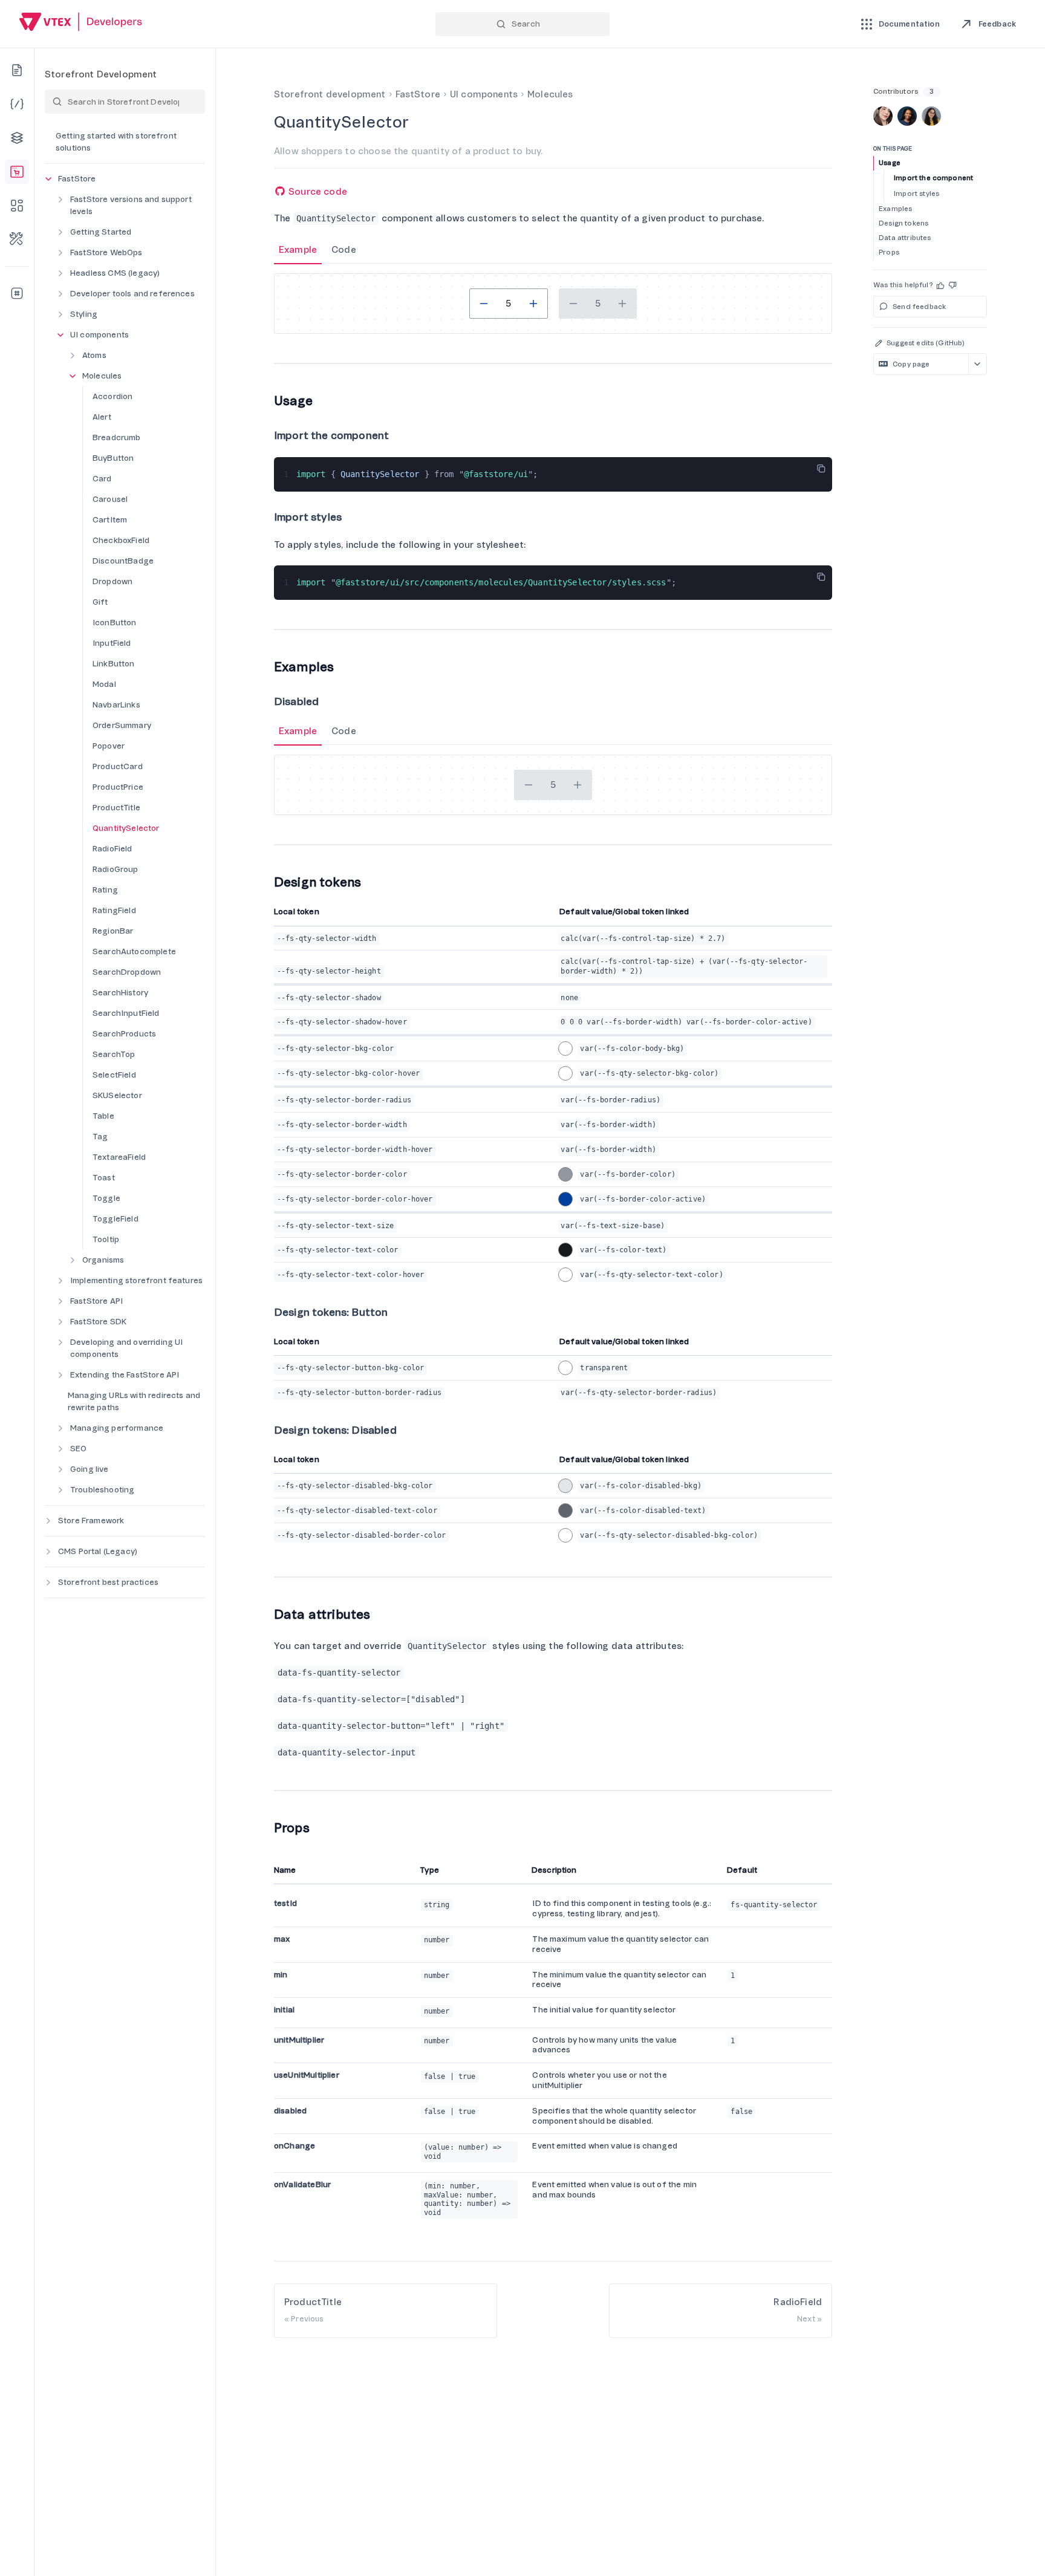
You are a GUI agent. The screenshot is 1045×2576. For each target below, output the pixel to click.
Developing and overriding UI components (126, 1348)
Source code (317, 192)
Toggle (106, 1198)
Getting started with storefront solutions (116, 142)
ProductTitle (116, 808)
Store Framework (91, 1521)
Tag (100, 1137)
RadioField (112, 849)
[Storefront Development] (17, 172)
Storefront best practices (108, 1582)
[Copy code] (821, 469)
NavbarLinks (116, 705)
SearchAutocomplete (134, 951)
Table (103, 1116)
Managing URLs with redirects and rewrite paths (134, 1401)
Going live (90, 1469)
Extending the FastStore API (125, 1375)
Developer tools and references (132, 294)
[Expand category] (60, 200)
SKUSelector (117, 1095)
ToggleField (116, 1219)
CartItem (110, 520)
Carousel (110, 499)
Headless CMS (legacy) (115, 273)
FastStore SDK (98, 1322)
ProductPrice (118, 787)
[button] (941, 285)
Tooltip (106, 1239)
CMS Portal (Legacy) (98, 1551)
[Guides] (17, 70)
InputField (112, 643)
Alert (102, 417)
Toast (104, 1178)
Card (102, 479)
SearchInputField (126, 1013)
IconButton (115, 623)
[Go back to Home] (81, 23)
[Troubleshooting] (17, 239)
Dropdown (112, 581)
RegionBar (113, 931)
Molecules (102, 376)
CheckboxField (121, 540)
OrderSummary (122, 725)
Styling (84, 314)
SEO (78, 1449)
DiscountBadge (123, 561)
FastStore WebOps (106, 252)
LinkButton (114, 664)
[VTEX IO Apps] (17, 206)
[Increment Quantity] (533, 304)
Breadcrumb (117, 437)
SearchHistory (120, 993)
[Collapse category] (48, 179)
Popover (109, 746)
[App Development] (17, 138)
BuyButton (113, 458)
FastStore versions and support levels (131, 205)
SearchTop (114, 1054)
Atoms (94, 355)
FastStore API (96, 1301)
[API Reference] (17, 104)
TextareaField (119, 1157)
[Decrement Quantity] (484, 304)
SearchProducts (124, 1034)
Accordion (112, 396)
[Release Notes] (17, 293)
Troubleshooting (102, 1490)
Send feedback (919, 307)
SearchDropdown (127, 972)
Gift (100, 602)
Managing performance (117, 1428)
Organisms (103, 1260)
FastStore (77, 179)
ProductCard (118, 766)
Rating (105, 890)
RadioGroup (116, 869)
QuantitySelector (126, 828)
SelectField (114, 1075)
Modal (104, 684)
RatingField (114, 910)
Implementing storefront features (136, 1280)
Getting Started (101, 232)
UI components (99, 335)
